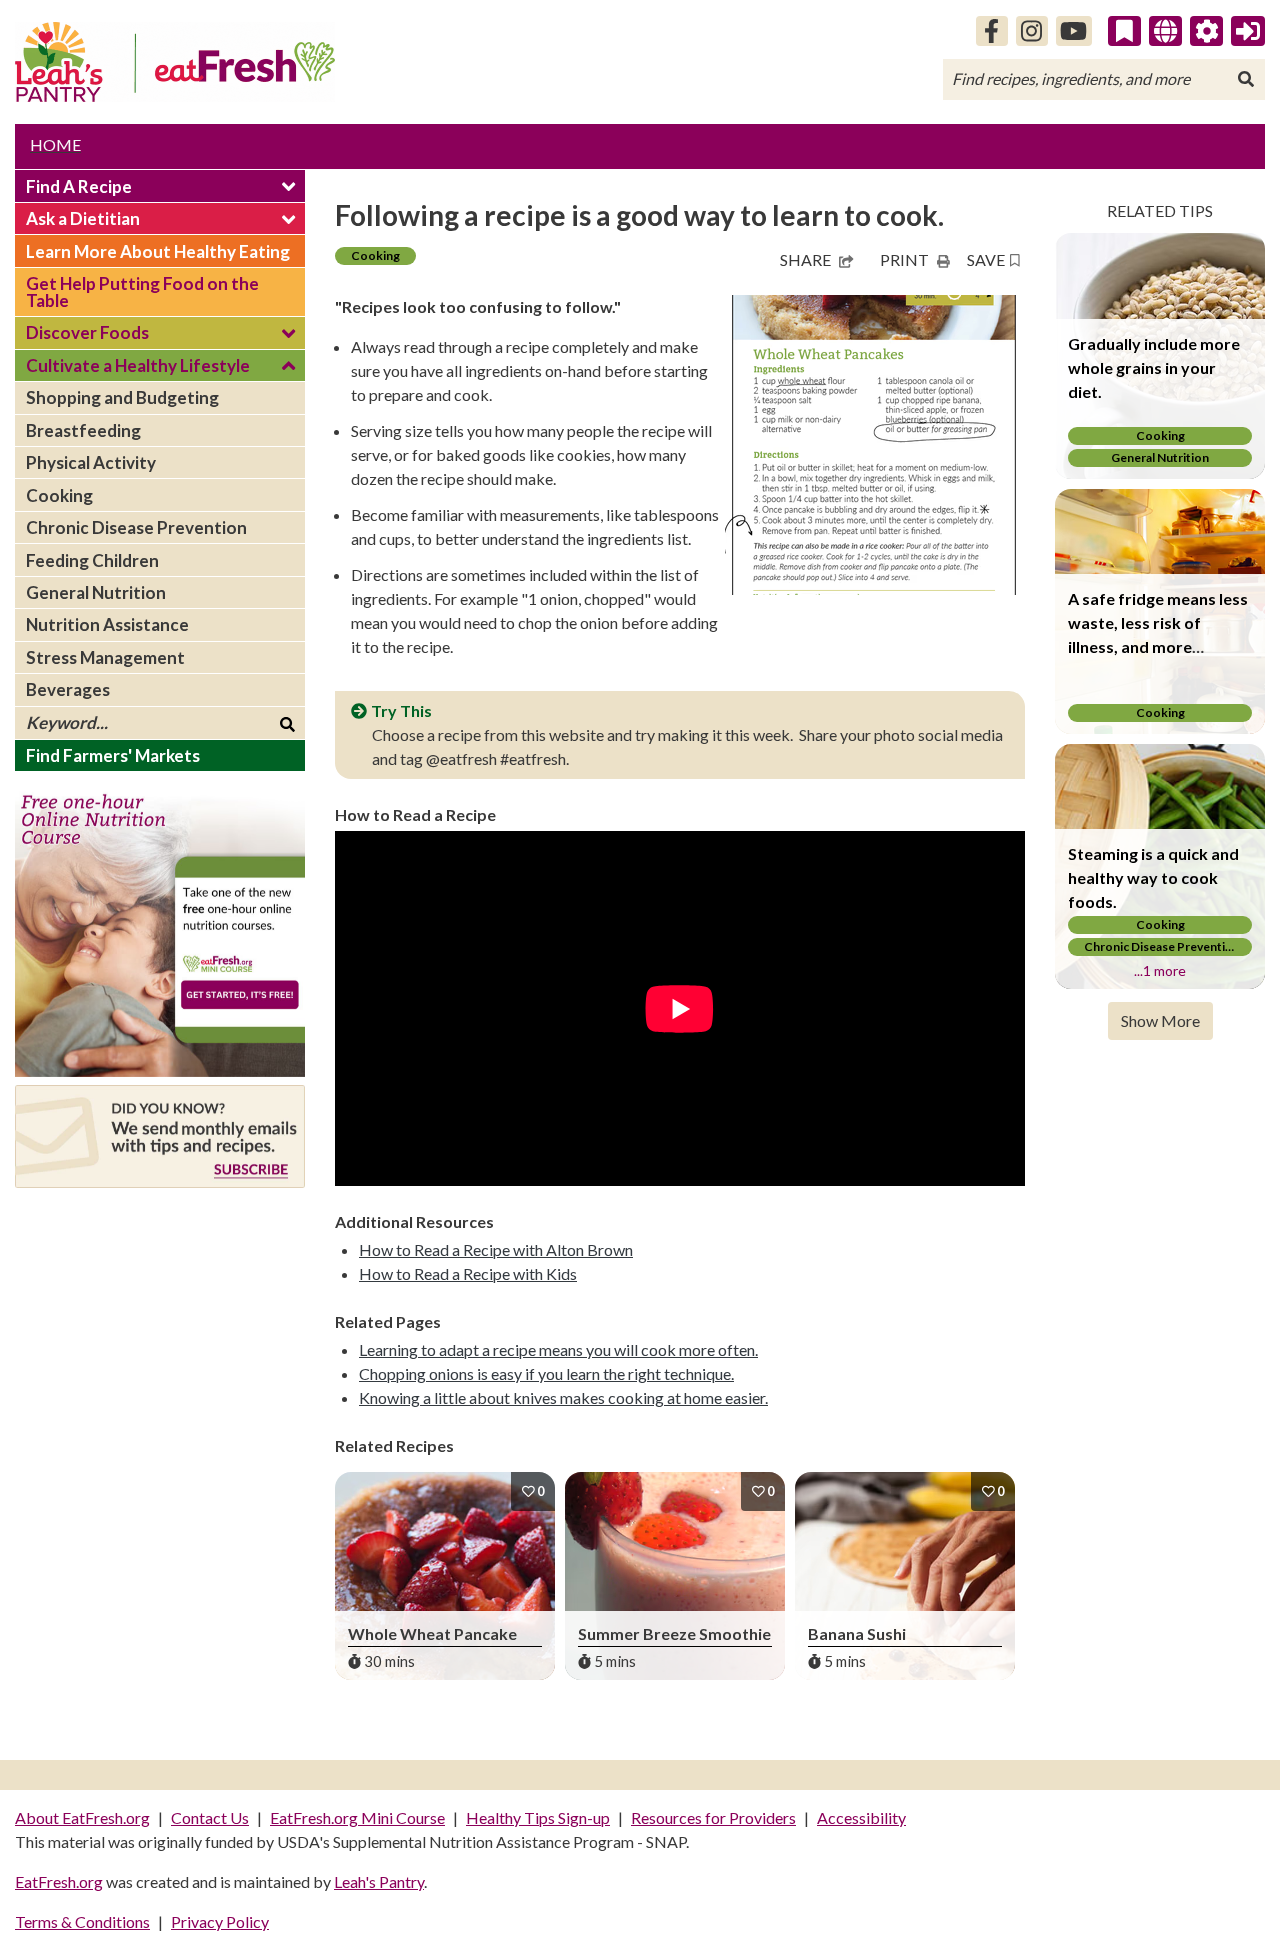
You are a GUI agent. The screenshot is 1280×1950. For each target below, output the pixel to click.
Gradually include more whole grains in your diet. (1154, 367)
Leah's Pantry (379, 1881)
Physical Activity (91, 462)
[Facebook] (992, 31)
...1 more (1160, 970)
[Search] (1246, 79)
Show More (1160, 1020)
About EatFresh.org (82, 1817)
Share (805, 259)
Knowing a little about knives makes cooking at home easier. (563, 1397)
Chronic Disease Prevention (136, 527)
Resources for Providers (713, 1817)
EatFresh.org (59, 1881)
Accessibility (861, 1817)
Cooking (59, 495)
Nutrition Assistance (107, 624)
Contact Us (210, 1817)
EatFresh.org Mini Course (357, 1817)
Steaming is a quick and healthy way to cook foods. (1153, 877)
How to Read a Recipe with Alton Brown (496, 1249)
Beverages (68, 689)
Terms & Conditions (82, 1921)
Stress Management (105, 657)
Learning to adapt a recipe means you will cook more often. (558, 1349)
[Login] (1248, 31)
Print (904, 259)
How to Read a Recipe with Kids (468, 1273)
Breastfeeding (83, 430)
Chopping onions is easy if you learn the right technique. (546, 1373)
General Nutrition (96, 592)
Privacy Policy (220, 1921)
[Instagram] (1032, 31)
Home (55, 144)
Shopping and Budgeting (122, 397)
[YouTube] (1074, 31)
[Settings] (1207, 31)
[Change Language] (1165, 31)
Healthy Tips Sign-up (538, 1817)
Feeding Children (92, 560)
